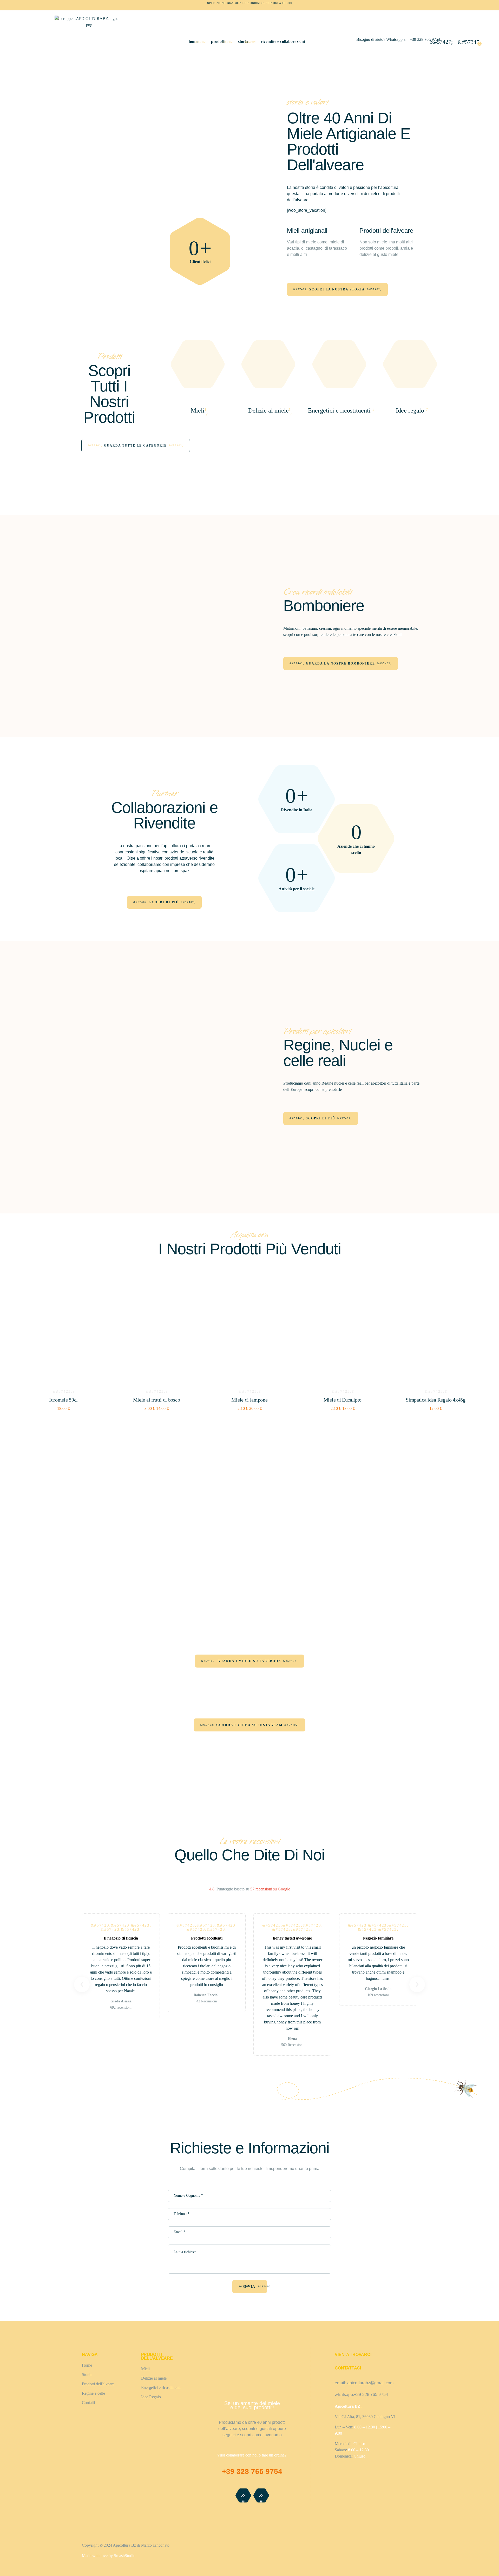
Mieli (198, 410)
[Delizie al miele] (268, 397)
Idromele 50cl (63, 1400)
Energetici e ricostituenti (339, 410)
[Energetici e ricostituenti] (339, 397)
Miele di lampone (249, 1400)
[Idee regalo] (410, 397)
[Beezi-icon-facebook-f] (243, 2495)
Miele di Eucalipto (343, 1400)
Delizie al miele (268, 410)
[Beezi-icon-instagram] (261, 2495)
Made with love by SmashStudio (109, 2556)
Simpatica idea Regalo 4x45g (436, 1400)
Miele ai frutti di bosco (157, 1400)
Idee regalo (410, 410)
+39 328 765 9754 (425, 39)
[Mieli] (198, 397)
